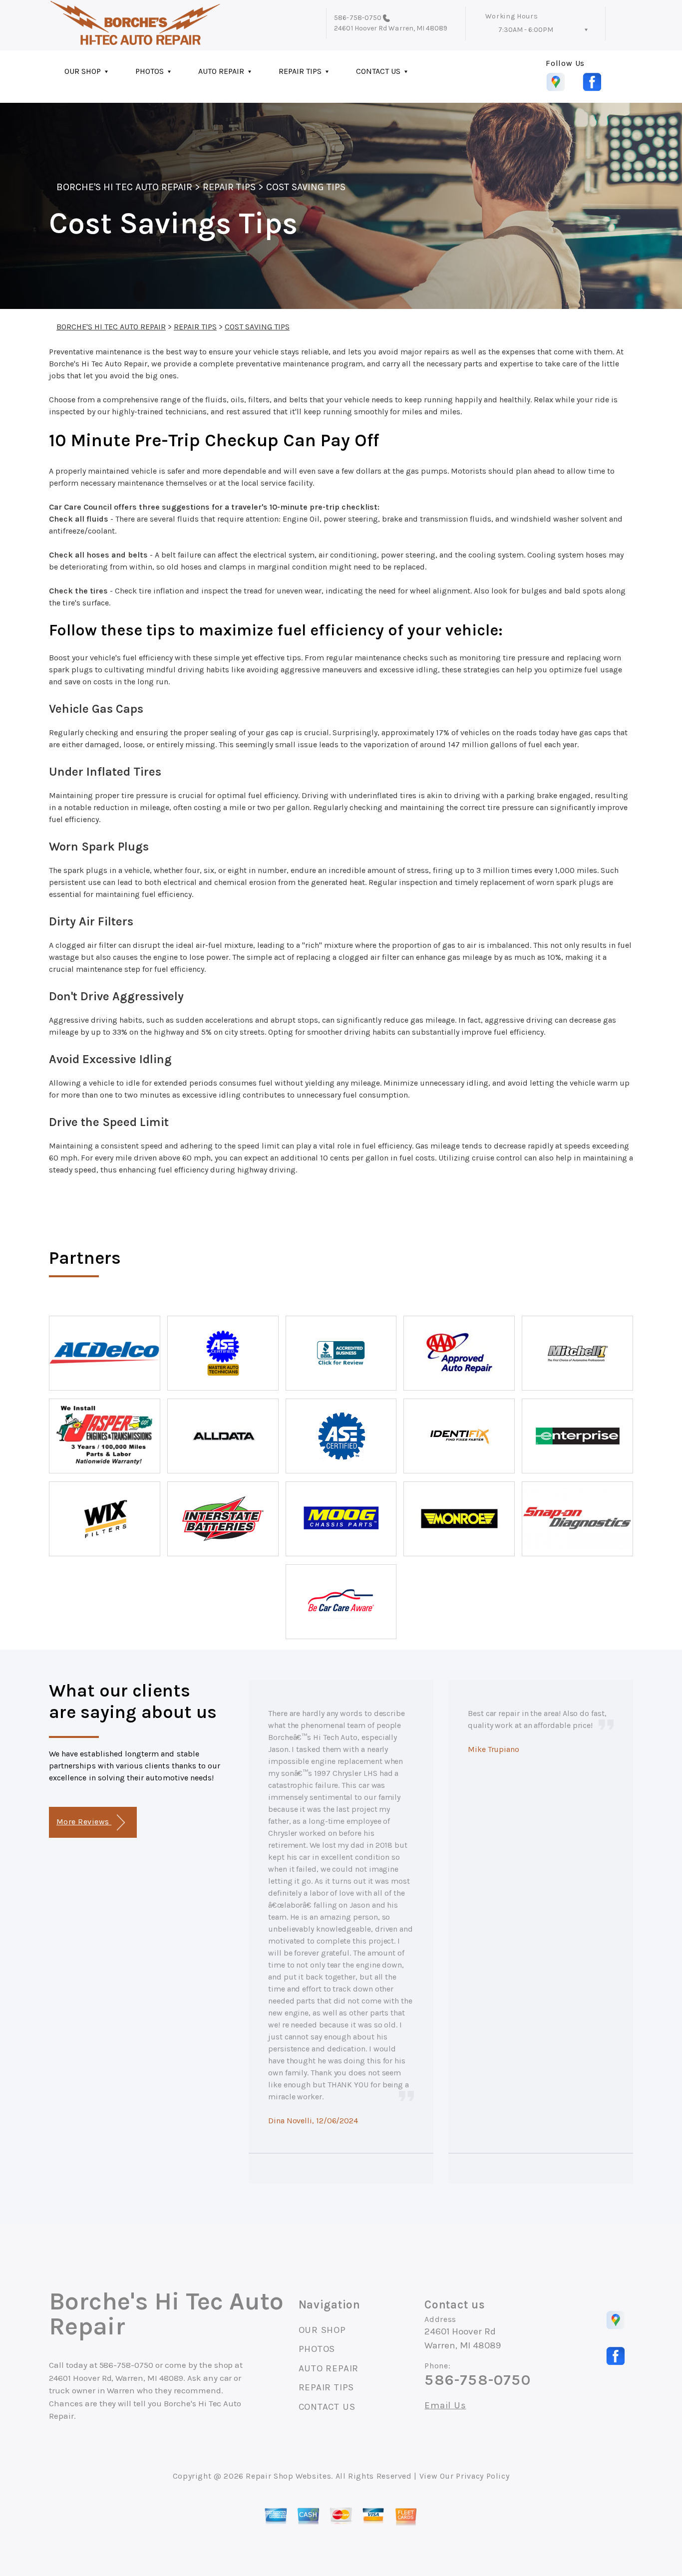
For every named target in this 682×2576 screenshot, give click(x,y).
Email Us (445, 2406)
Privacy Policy (483, 2476)
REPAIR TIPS (300, 71)
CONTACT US (378, 71)
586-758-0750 (358, 18)
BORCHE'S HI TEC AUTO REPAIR (124, 187)
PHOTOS (150, 71)
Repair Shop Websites (288, 2476)
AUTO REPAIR (221, 71)
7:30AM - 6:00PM (526, 30)
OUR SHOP (83, 71)
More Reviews (84, 1822)
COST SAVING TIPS (306, 187)
